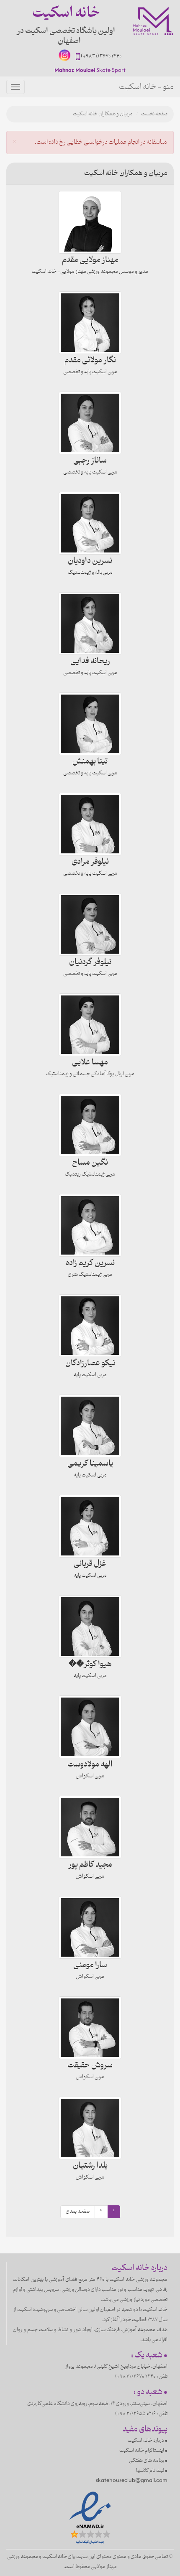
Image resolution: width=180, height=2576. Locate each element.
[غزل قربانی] (90, 1526)
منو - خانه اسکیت (146, 87)
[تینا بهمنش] (90, 724)
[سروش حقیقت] (90, 2028)
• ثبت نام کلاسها (152, 2471)
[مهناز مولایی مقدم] (90, 222)
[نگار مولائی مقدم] (90, 323)
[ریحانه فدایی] (90, 624)
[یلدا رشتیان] (90, 2128)
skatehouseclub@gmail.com (132, 2480)
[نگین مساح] (90, 1125)
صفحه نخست (154, 114)
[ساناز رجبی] (90, 423)
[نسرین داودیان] (90, 523)
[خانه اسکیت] (153, 21)
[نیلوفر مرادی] (90, 824)
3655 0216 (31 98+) (135, 2414)
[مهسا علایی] (90, 1025)
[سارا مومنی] (90, 1927)
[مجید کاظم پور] (90, 1827)
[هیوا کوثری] (90, 1627)
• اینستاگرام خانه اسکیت (143, 2451)
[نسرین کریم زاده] (90, 1225)
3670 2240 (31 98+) (135, 2377)
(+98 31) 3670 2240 (101, 56)
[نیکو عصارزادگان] (90, 1326)
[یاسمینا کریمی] (90, 1426)
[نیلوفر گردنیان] (90, 924)
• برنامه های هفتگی (148, 2461)
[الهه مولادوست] (90, 1727)
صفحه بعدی (78, 2212)
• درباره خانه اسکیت (148, 2441)
